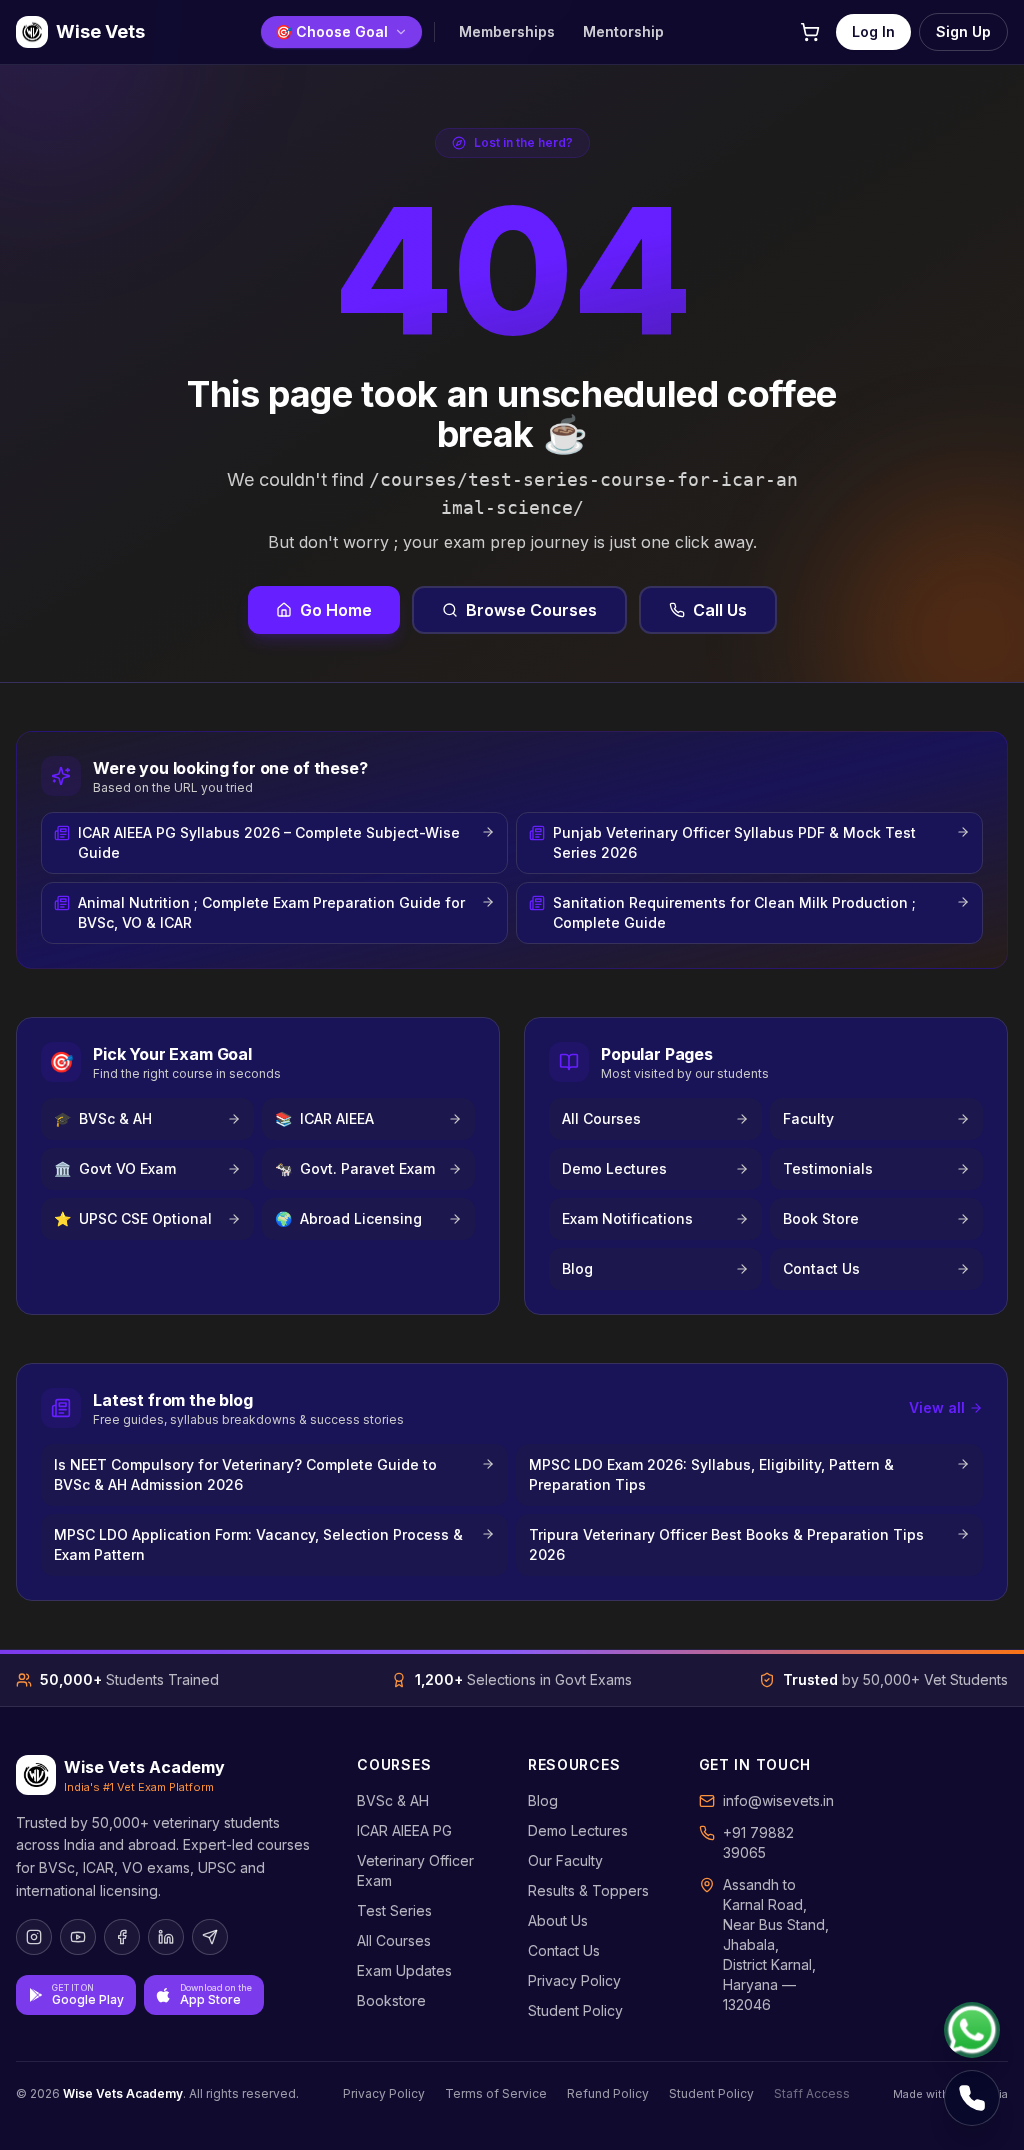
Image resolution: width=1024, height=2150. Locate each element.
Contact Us (564, 1950)
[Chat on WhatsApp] (972, 2030)
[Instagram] (34, 1937)
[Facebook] (122, 1937)
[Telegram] (210, 1937)
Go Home (336, 610)
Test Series (394, 1910)
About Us (558, 1920)
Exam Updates (404, 1970)
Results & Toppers (588, 1890)
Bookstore (391, 2000)
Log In (873, 31)
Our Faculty (565, 1860)
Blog (543, 1800)
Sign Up (963, 31)
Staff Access (812, 2093)
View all (937, 1407)
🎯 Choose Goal (331, 31)
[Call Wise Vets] (972, 2098)
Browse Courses (531, 610)
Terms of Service (496, 2093)
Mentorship (623, 31)
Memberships (507, 31)
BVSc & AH (393, 1800)
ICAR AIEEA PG (404, 1830)
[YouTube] (78, 1937)
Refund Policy (608, 2093)
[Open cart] (810, 32)
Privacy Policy (574, 1980)
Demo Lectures (578, 1830)
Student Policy (575, 2010)
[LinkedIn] (166, 1937)
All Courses (394, 1940)
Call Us (720, 610)
